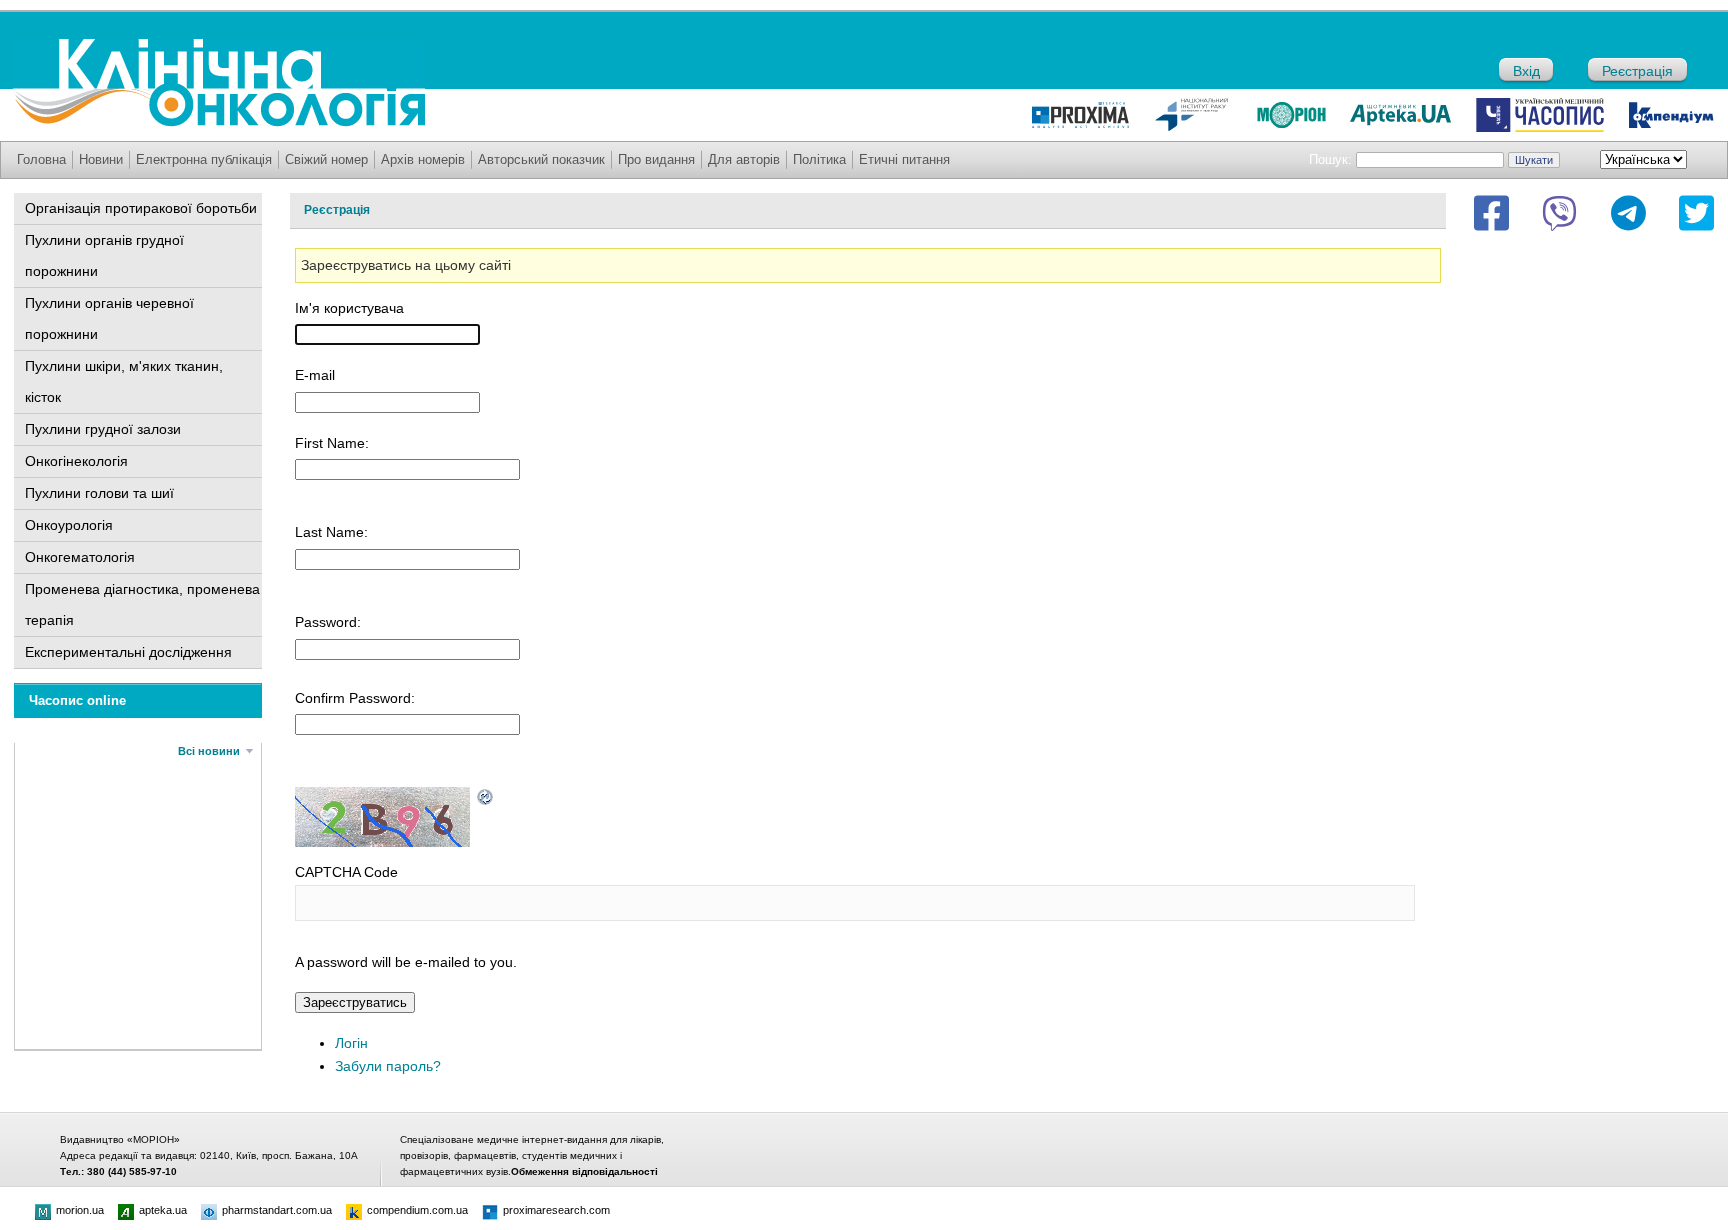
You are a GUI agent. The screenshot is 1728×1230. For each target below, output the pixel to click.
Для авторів (744, 159)
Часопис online (77, 700)
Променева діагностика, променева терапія (142, 604)
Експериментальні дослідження (128, 652)
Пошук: (1330, 159)
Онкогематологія (80, 557)
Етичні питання (904, 159)
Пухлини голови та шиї (99, 493)
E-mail (315, 375)
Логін (351, 1043)
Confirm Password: (355, 698)
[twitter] (1696, 213)
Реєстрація (1637, 71)
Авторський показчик (541, 159)
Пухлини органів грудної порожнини (104, 255)
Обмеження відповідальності (584, 1171)
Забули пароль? (388, 1066)
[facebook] (1491, 213)
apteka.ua (163, 1210)
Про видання (656, 159)
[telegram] (1628, 213)
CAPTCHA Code (346, 872)
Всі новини (209, 751)
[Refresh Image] (486, 795)
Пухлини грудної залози (103, 429)
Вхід (1526, 71)
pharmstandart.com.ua (277, 1210)
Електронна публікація (204, 159)
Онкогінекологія (76, 461)
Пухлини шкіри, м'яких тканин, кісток (124, 381)
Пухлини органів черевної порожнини (109, 318)
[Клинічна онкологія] (219, 122)
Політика (819, 159)
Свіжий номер (326, 159)
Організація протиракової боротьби (141, 208)
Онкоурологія (69, 525)
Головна (41, 159)
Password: (328, 622)
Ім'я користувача (349, 308)
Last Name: (331, 532)
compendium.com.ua (417, 1210)
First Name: (332, 443)
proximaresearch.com (556, 1210)
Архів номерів (423, 159)
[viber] (1559, 213)
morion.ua (80, 1210)
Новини (101, 159)
